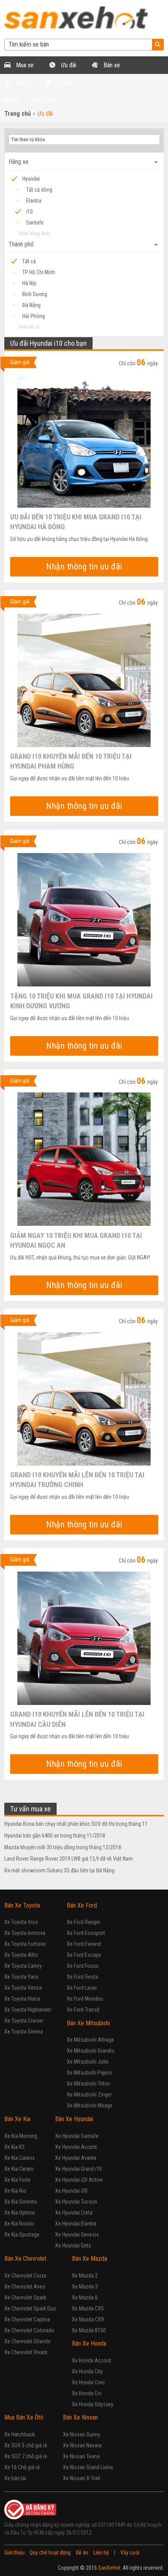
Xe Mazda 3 (85, 2287)
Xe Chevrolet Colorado (29, 2330)
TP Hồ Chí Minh (39, 272)
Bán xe (111, 65)
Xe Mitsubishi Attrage (90, 2040)
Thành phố (84, 244)
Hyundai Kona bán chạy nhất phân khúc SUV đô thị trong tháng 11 (76, 1824)
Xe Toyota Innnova (25, 1933)
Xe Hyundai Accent (76, 2147)
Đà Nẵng (31, 305)
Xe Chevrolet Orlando (28, 2341)
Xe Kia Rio (15, 2191)
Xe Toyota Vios (21, 1922)
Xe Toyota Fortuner (25, 1944)
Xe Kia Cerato (19, 2169)
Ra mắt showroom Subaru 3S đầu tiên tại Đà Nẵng (59, 1870)
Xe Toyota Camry (23, 1966)
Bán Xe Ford (82, 1905)
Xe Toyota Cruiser (24, 2021)
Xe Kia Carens (20, 2158)
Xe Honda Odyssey (93, 2404)
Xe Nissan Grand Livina (88, 2467)
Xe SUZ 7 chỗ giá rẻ (26, 2456)
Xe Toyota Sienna (24, 2032)
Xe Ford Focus (83, 1966)
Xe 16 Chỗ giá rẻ (22, 2467)
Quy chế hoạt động (50, 2553)
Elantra (34, 201)
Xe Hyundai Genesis (77, 2235)
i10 (29, 212)
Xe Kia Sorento (21, 2202)
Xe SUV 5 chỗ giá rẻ (26, 2445)
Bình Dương (35, 294)
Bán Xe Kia (17, 2119)
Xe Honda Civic (88, 2382)
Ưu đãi (68, 65)
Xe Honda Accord (91, 2360)
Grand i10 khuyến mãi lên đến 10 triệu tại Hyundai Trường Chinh (77, 1479)
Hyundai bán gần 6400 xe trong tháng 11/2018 (55, 1836)
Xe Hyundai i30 (71, 2191)
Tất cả (29, 261)
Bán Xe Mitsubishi (88, 2023)
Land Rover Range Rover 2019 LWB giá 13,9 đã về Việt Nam (69, 1859)
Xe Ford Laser (82, 1988)
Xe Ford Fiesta (82, 1977)
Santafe (35, 223)
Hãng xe (84, 162)
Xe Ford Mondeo (85, 1999)
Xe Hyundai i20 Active (79, 2180)
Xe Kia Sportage (22, 2235)
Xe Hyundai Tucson (76, 2202)
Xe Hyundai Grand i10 (78, 2169)
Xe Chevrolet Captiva (27, 2319)
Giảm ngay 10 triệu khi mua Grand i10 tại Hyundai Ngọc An (76, 1240)
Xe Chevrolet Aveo (25, 2287)
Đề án (82, 2553)
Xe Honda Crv (87, 2393)
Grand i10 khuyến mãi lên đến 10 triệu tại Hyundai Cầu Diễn (77, 1719)
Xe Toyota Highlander (28, 2010)
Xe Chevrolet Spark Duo (30, 2308)
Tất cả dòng (39, 190)
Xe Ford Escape (84, 1955)
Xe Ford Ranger (84, 1922)
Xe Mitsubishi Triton (88, 2084)
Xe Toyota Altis (21, 1955)
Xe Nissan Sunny (81, 2434)
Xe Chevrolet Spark (25, 2298)
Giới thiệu (14, 2553)
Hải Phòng (34, 316)
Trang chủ (18, 114)
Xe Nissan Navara (82, 2445)
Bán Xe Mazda (89, 2259)
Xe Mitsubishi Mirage (90, 2105)
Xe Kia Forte (17, 2180)
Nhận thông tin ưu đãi (84, 567)
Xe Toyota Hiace (22, 1999)
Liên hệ (101, 2553)
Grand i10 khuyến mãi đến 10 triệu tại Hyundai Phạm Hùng (71, 761)
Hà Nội (29, 283)
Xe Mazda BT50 (89, 2330)
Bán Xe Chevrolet (25, 2259)
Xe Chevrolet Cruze (25, 2276)
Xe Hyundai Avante (76, 2158)
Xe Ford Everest (84, 1944)
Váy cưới (130, 2553)
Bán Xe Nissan (80, 2417)
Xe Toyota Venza (23, 1988)
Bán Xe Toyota (22, 1905)
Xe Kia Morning (21, 2136)
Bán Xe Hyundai (74, 2119)
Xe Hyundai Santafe (77, 2136)
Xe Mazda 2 (85, 2276)
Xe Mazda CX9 (88, 2319)
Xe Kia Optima (20, 2213)
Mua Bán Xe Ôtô (24, 2417)
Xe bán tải (15, 2478)
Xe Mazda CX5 (88, 2308)
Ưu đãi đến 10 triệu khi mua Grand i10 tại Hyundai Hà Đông (76, 521)
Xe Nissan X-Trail (81, 2478)
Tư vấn (64, 83)
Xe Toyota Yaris (21, 1977)
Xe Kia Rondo (19, 2224)
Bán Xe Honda (89, 2343)
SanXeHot (109, 2568)
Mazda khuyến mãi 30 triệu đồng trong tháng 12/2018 (63, 1847)
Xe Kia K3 (14, 2147)
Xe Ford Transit (83, 2010)
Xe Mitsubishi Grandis (91, 2051)
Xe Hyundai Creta (74, 2213)
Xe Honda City (87, 2371)
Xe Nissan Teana (81, 2456)
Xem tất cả (29, 327)
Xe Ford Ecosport (86, 1933)
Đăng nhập (43, 101)
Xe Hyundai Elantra (76, 2224)
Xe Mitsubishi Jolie (88, 2062)
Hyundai (31, 179)
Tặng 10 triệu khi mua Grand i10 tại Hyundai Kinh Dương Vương (81, 1001)
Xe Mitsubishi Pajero (89, 2073)
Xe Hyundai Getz (73, 2245)
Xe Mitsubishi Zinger (89, 2095)
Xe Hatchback (20, 2434)
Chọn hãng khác (34, 233)
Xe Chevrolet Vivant (26, 2352)
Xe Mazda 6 (85, 2298)
